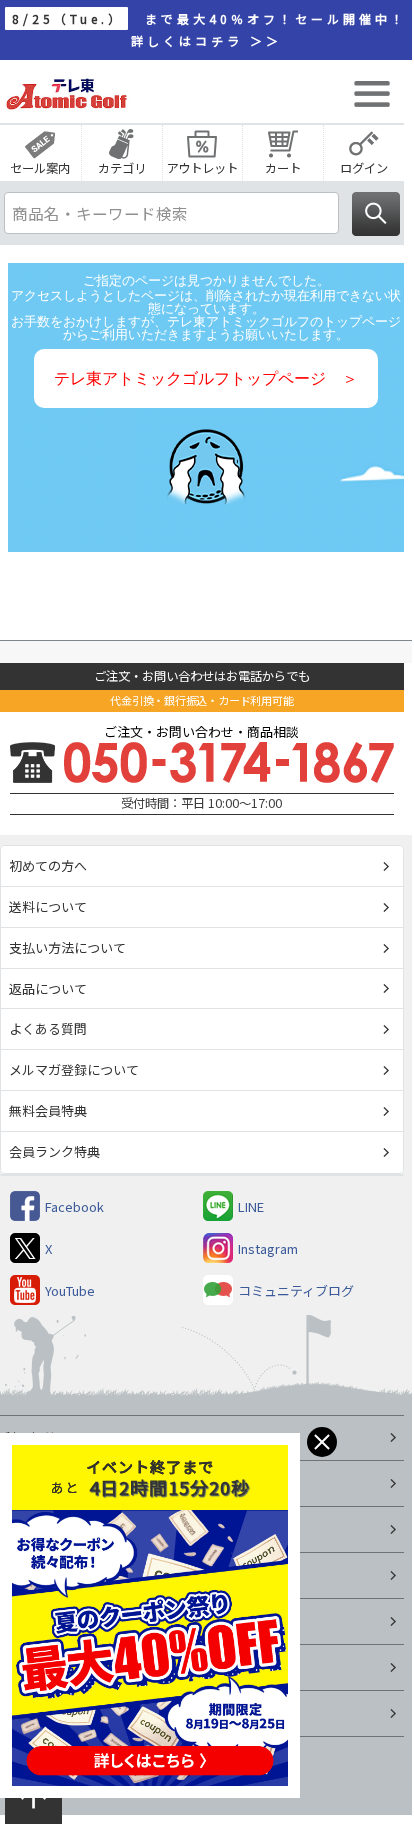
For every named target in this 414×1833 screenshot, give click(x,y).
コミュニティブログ (296, 1290)
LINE (251, 1206)
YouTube (70, 1290)
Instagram (268, 1248)
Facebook (74, 1206)
